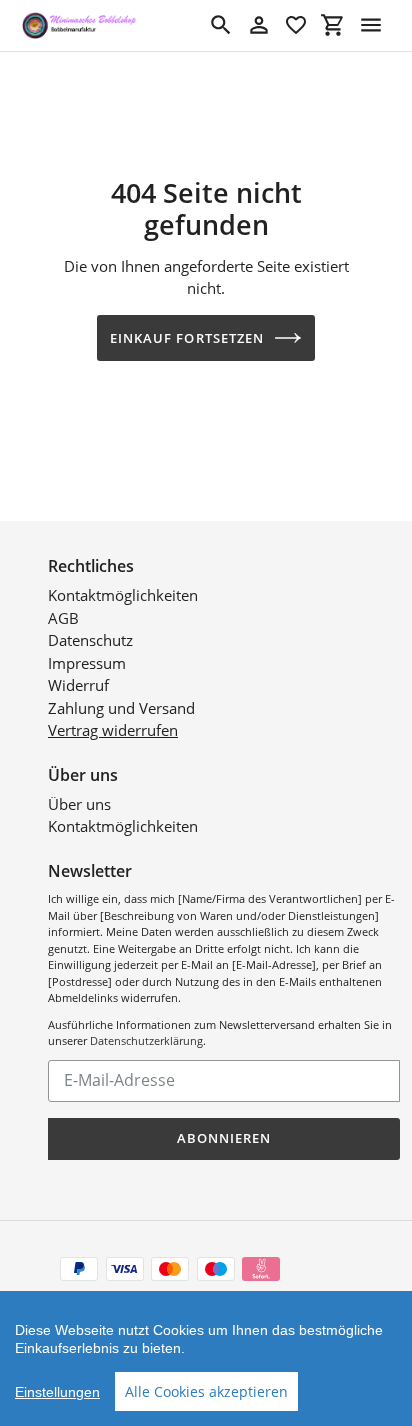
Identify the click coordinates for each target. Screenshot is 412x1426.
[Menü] (371, 25)
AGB (63, 618)
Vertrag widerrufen (113, 730)
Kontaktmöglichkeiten (123, 595)
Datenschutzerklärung (146, 1040)
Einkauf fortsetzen (187, 338)
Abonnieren (224, 1138)
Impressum (87, 663)
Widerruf (78, 685)
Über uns (79, 804)
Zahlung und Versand (121, 708)
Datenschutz (90, 640)
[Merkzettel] (296, 25)
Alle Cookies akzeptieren (206, 1391)
